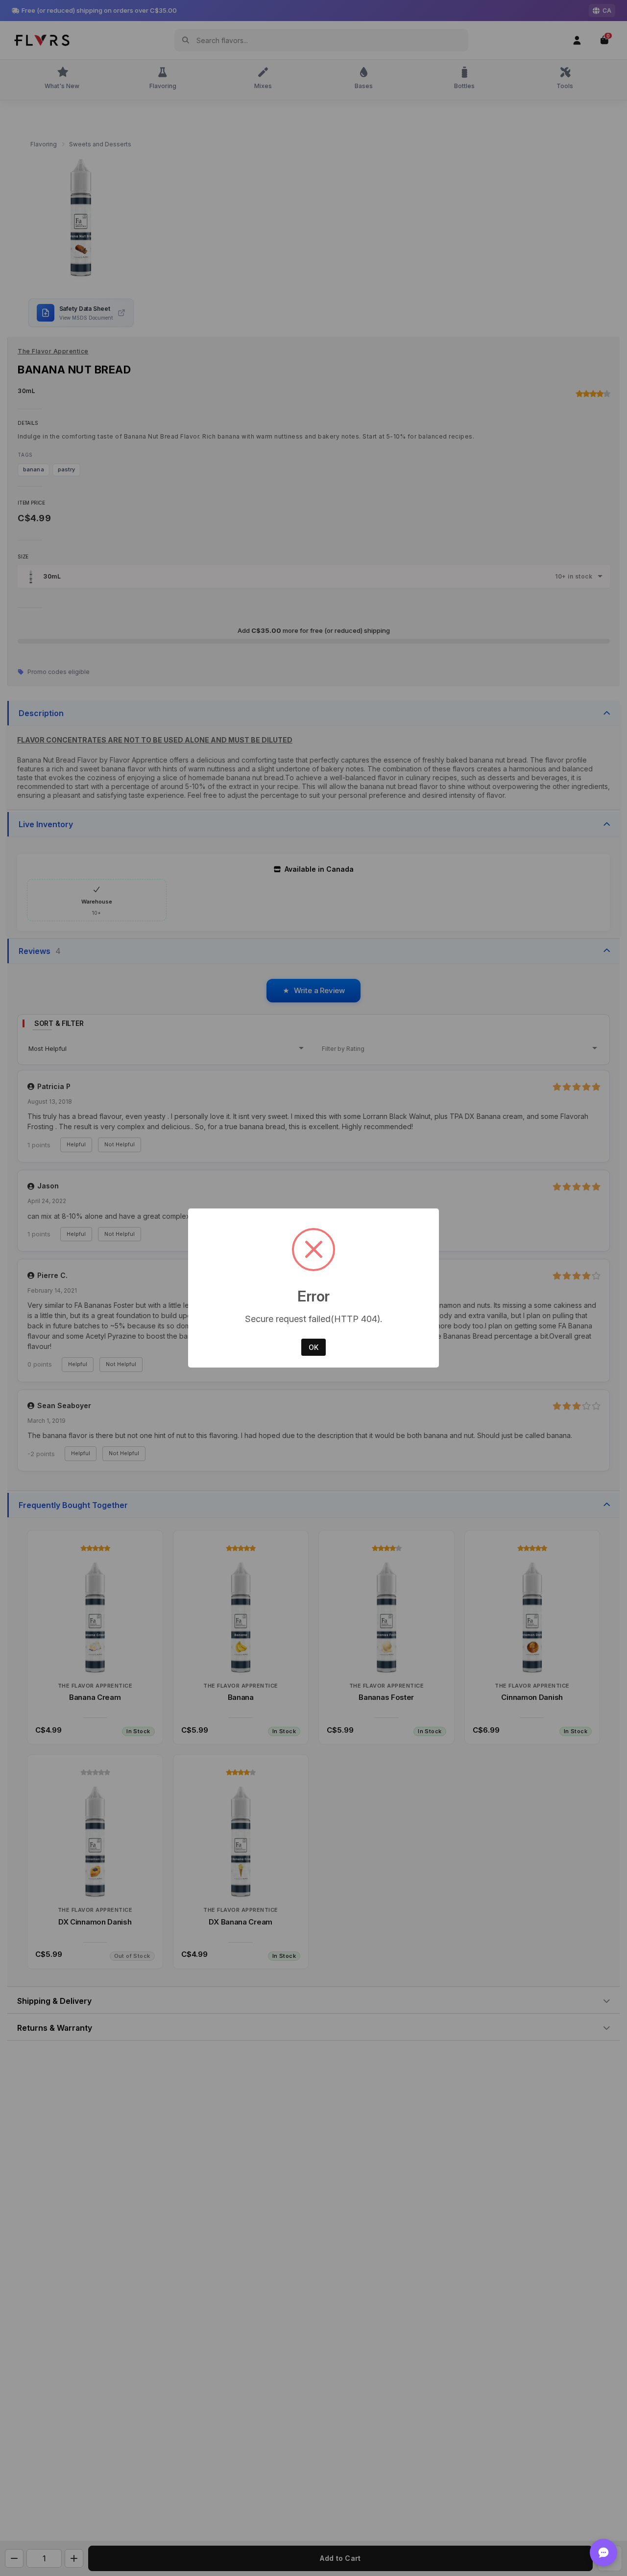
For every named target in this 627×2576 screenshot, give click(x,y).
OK (313, 1347)
